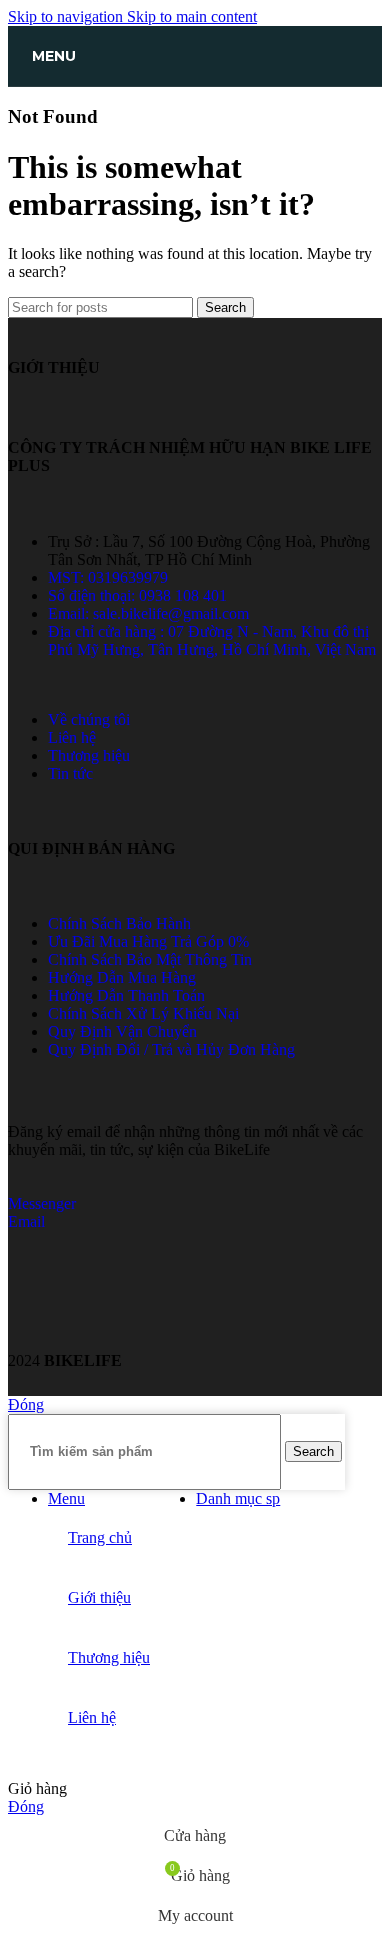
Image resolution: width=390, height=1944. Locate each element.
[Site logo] (195, 90)
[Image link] (83, 1282)
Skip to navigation (67, 16)
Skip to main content (192, 16)
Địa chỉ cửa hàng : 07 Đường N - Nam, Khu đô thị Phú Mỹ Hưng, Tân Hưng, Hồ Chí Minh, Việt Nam (212, 640)
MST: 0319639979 (108, 577)
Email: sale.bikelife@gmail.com (148, 613)
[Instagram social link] (45, 1326)
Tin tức (70, 773)
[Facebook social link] (20, 1326)
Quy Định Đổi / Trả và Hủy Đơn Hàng (171, 1049)
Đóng (26, 1404)
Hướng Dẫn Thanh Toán (126, 995)
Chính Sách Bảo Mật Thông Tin (150, 959)
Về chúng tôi (89, 719)
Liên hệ (72, 737)
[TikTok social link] (96, 1326)
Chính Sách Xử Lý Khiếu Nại (143, 1013)
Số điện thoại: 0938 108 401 (137, 595)
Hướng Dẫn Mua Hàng (122, 977)
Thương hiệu (89, 755)
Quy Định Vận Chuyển (122, 1031)
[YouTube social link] (71, 1326)
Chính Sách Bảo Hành (119, 923)
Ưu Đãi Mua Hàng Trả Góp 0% (148, 941)
